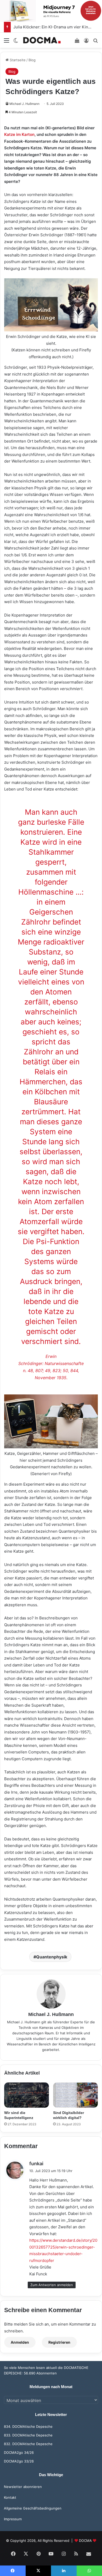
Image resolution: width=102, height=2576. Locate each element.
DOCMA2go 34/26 (19, 2452)
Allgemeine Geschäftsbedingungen (33, 2508)
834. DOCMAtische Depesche (28, 2426)
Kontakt (10, 2497)
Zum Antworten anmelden (52, 2285)
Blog (32, 60)
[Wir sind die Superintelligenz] (27, 2095)
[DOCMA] (42, 40)
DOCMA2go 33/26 (19, 2461)
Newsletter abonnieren (23, 2487)
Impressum (13, 2519)
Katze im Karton (19, 134)
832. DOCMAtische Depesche (28, 2444)
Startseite (17, 60)
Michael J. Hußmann (24, 104)
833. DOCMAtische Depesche (28, 2435)
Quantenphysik (52, 1957)
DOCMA (85, 2541)
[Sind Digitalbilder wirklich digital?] (75, 2095)
